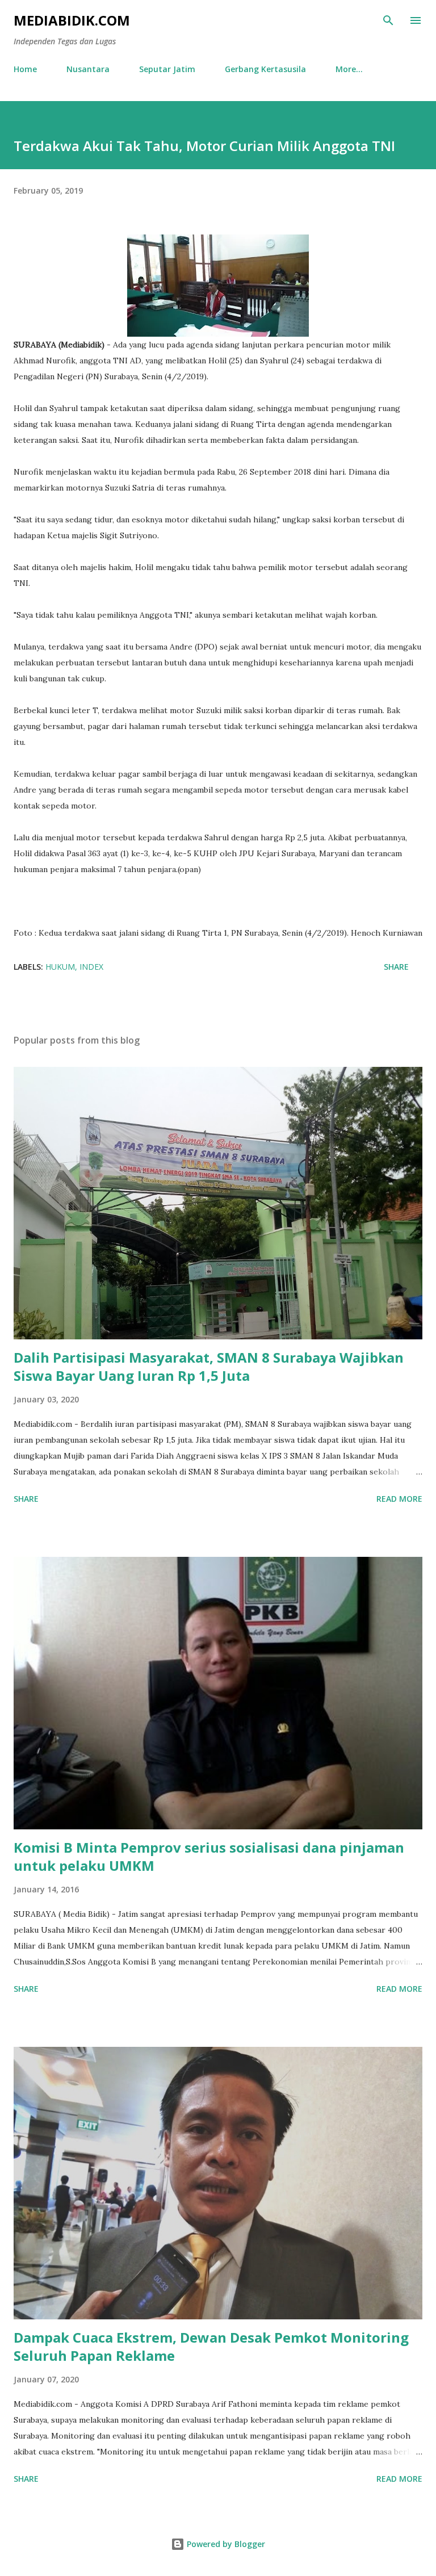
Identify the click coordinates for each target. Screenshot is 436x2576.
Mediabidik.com (72, 20)
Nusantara (88, 69)
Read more (399, 1499)
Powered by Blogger (225, 2544)
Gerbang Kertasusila (265, 69)
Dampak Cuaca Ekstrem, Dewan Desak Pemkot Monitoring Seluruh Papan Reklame (211, 2346)
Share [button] (396, 967)
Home (25, 69)
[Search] (388, 20)
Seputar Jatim (167, 69)
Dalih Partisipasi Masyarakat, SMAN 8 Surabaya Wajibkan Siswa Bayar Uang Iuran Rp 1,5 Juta (209, 1366)
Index (91, 967)
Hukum (60, 967)
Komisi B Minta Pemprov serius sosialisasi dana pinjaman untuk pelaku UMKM (209, 1856)
